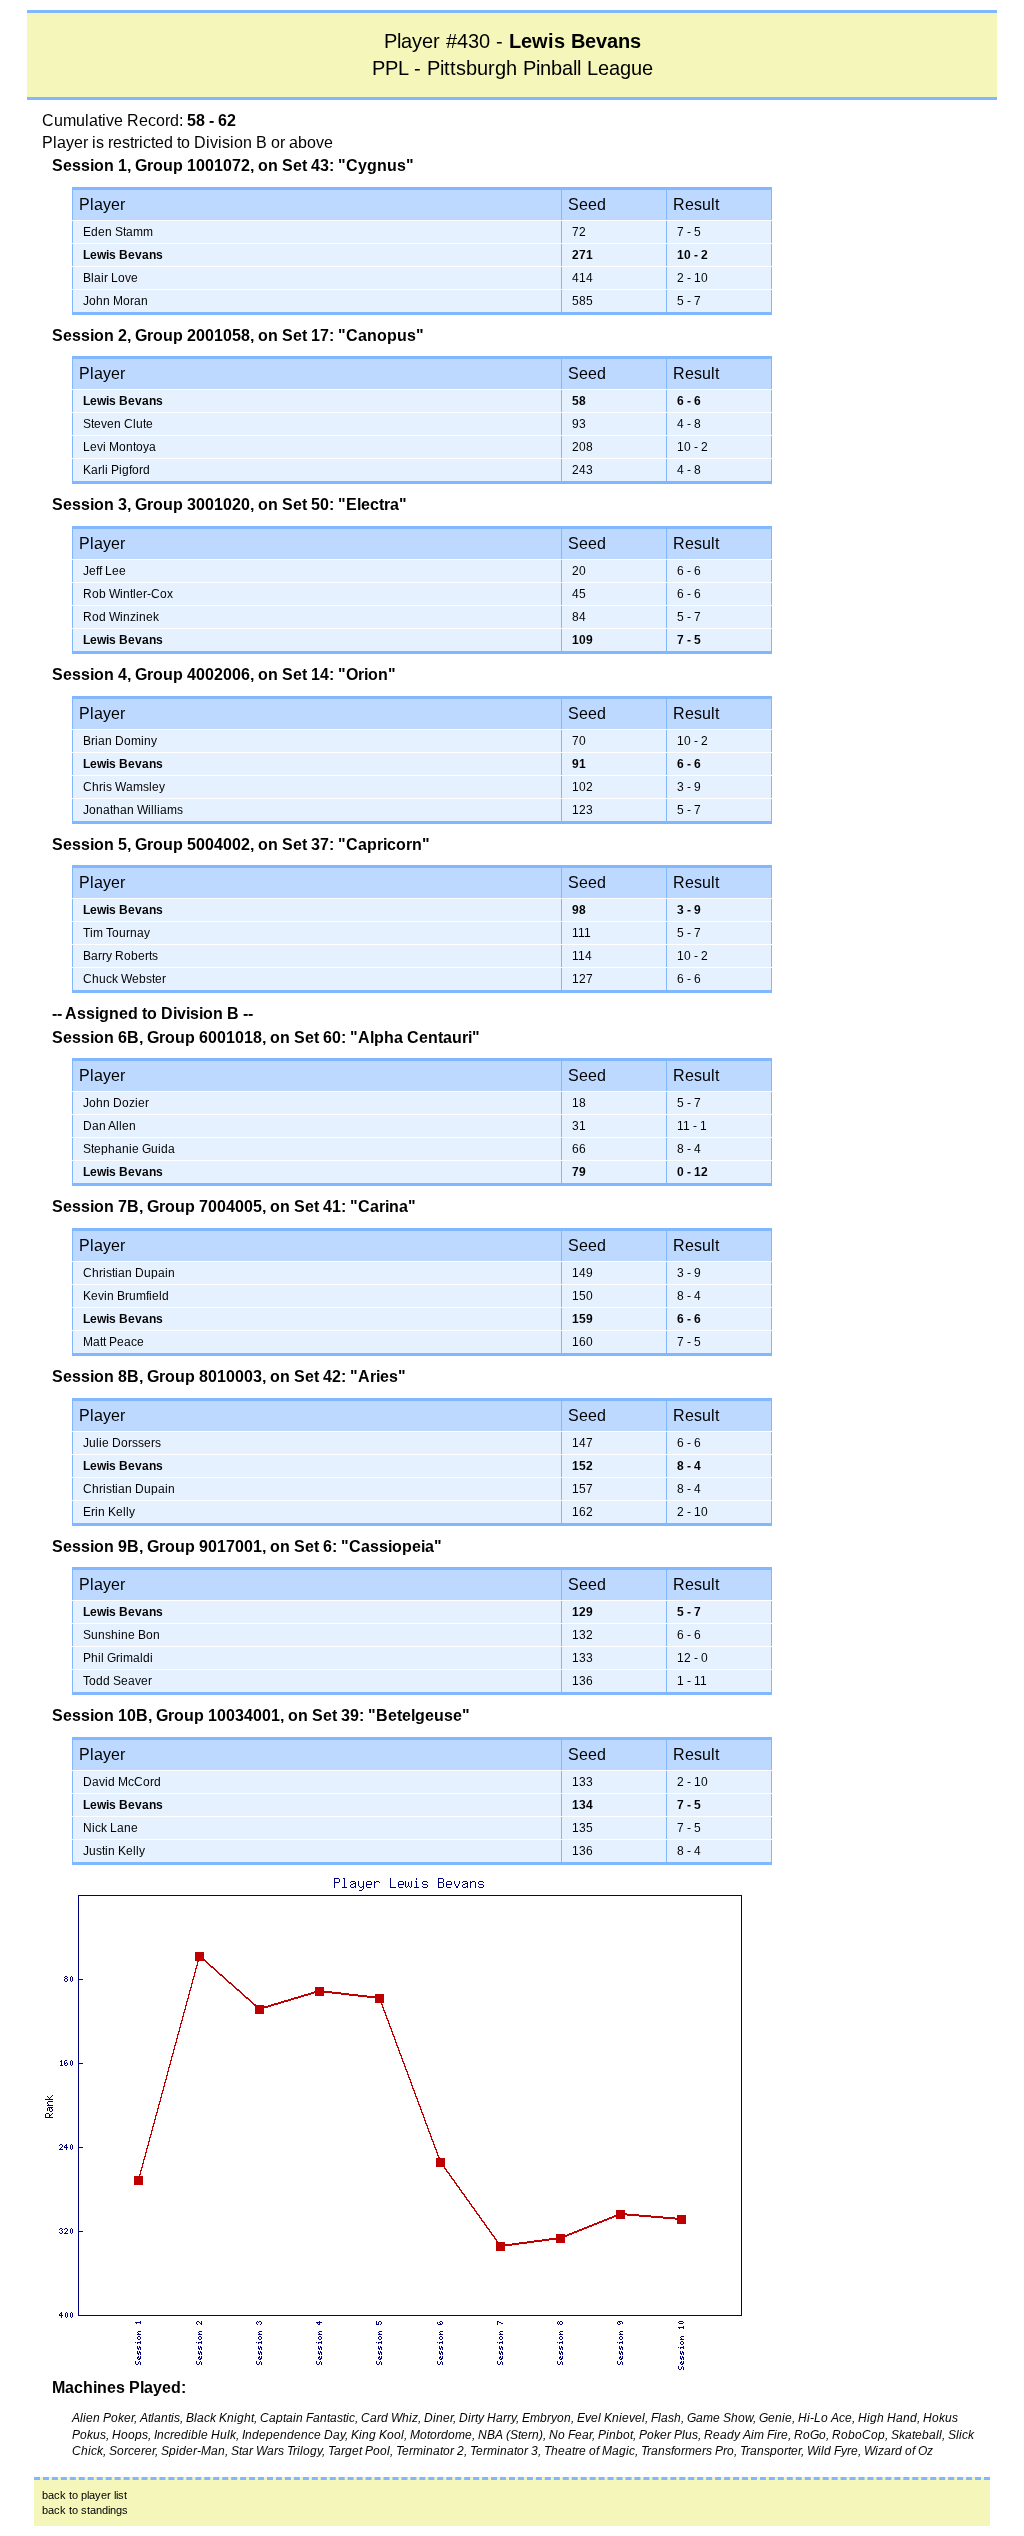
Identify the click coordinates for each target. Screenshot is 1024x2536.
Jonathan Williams (133, 810)
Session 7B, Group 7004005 (157, 1206)
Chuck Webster (124, 979)
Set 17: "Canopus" (353, 335)
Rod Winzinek (121, 617)
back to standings (85, 2510)
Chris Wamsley (124, 787)
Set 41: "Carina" (355, 1206)
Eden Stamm (118, 232)
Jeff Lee (104, 571)
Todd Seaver (117, 1681)
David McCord (122, 1782)
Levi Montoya (119, 447)
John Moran (115, 301)
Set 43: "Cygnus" (348, 165)
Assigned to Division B (152, 1013)
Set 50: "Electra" (344, 504)
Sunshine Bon (121, 1635)
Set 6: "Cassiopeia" (368, 1546)
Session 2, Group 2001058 (151, 335)
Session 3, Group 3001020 (151, 504)
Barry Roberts (120, 956)
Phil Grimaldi (118, 1658)
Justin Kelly (114, 1851)
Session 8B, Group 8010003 (157, 1376)
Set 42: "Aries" (350, 1376)
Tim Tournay (116, 933)
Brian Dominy (120, 741)
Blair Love (110, 278)
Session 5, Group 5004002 (151, 844)
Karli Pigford (116, 470)
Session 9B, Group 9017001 (157, 1546)
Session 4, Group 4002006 (151, 674)
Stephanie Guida (129, 1149)
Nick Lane (110, 1828)
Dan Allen (109, 1126)
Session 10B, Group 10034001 (166, 1715)
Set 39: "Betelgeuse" (391, 1715)
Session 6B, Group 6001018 (157, 1037)
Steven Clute (118, 424)
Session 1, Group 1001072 (151, 165)
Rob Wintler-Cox (128, 594)
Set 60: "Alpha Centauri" (387, 1037)
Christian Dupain (129, 1273)
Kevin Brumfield (126, 1296)
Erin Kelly (109, 1512)
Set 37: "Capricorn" (356, 844)
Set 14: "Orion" (339, 674)
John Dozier (116, 1103)
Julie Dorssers (122, 1443)
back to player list (84, 2495)
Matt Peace (113, 1342)
